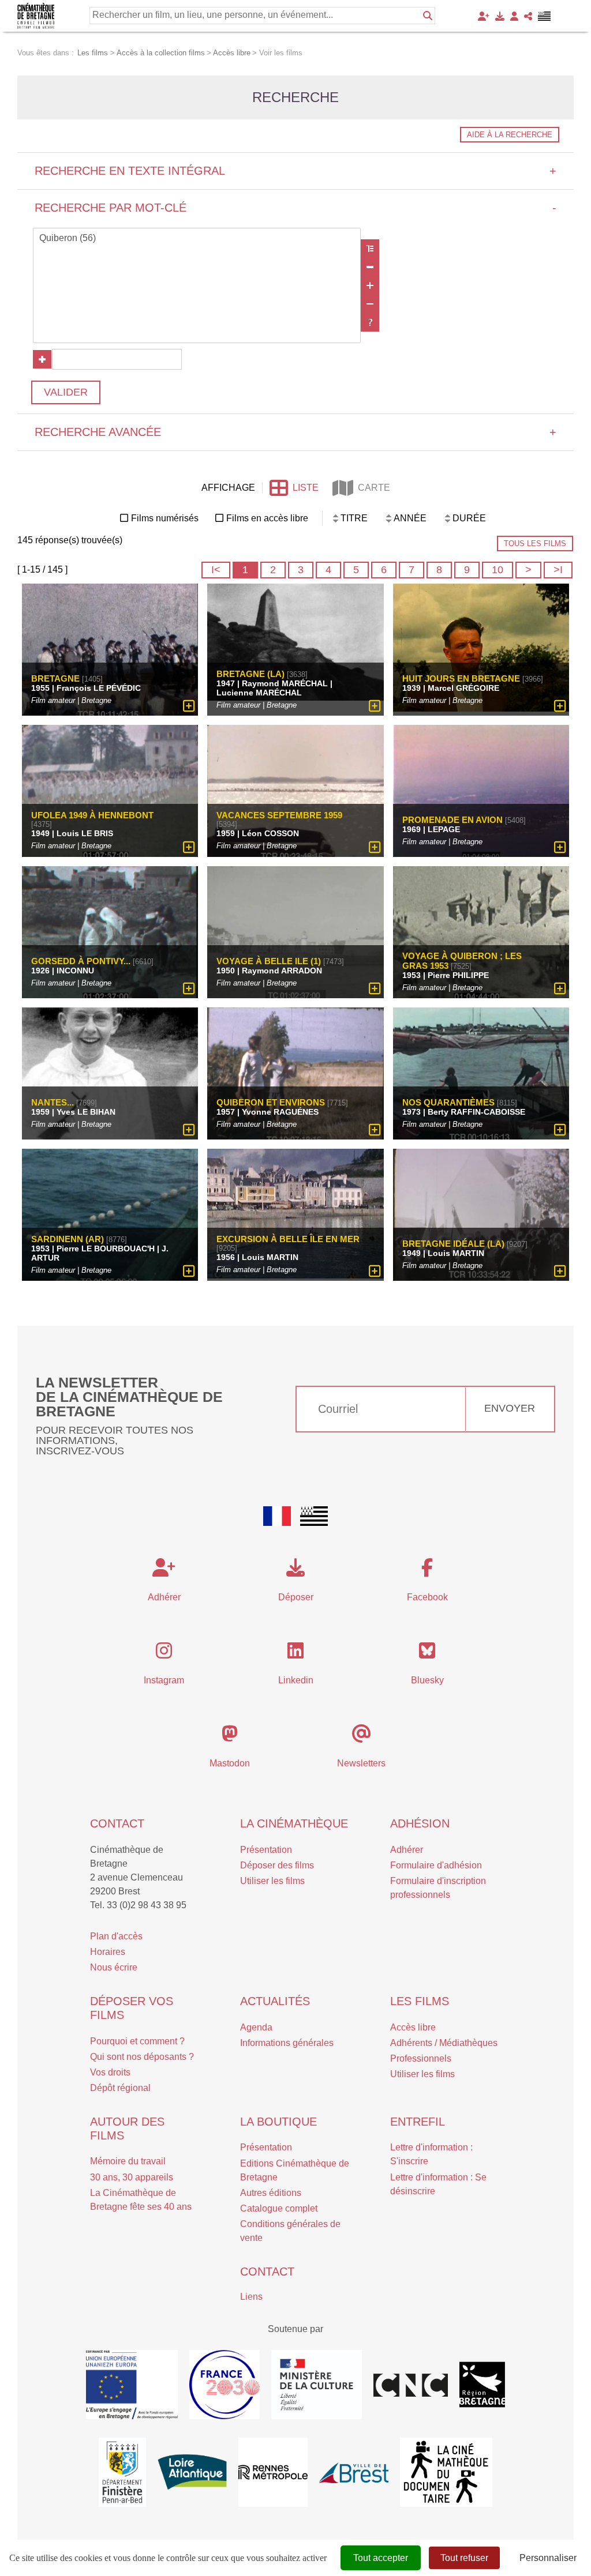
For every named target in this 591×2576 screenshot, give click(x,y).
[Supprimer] (370, 267)
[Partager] (528, 16)
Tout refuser (464, 2558)
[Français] (277, 1516)
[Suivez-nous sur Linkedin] (295, 1654)
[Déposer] (500, 16)
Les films (420, 2001)
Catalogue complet (279, 2208)
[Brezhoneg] (545, 16)
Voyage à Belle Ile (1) (269, 961)
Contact (117, 1823)
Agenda (256, 2027)
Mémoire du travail (128, 2161)
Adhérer (407, 1850)
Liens (251, 2297)
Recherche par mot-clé (295, 208)
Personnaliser (548, 2558)
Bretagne (55, 678)
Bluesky (427, 1680)
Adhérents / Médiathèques (444, 2043)
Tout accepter (381, 2558)
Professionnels (421, 2058)
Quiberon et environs (271, 1102)
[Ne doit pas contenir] (370, 304)
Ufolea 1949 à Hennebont (92, 815)
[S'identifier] (514, 16)
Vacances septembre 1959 (279, 815)
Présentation (266, 1850)
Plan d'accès (116, 1936)
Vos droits (110, 2072)
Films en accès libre (267, 518)
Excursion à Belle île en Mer (288, 1239)
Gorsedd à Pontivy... (81, 961)
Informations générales (287, 2043)
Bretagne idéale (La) (453, 1244)
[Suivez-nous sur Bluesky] (427, 1654)
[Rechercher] (428, 16)
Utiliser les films (272, 1881)
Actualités (275, 2001)
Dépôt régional (120, 2088)
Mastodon (230, 1763)
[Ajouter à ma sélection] (189, 706)
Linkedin (296, 1680)
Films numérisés (165, 518)
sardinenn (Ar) (68, 1239)
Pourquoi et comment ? (137, 2041)
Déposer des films (277, 1865)
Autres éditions (271, 2193)
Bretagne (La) (250, 674)
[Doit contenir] (370, 285)
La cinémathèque (294, 1823)
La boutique (278, 2122)
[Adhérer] (484, 16)
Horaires (108, 1952)
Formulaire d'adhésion (436, 1865)
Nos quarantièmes (448, 1102)
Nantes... (53, 1102)
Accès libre (413, 2027)
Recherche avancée (295, 432)
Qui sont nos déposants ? (142, 2057)
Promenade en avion (452, 820)
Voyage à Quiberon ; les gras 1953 (462, 961)
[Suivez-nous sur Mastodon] (230, 1737)
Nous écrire (114, 1967)
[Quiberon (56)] (197, 239)
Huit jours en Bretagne (461, 678)
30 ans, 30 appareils (132, 2177)
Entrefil (418, 2122)
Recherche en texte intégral (295, 171)
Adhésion (420, 1823)
